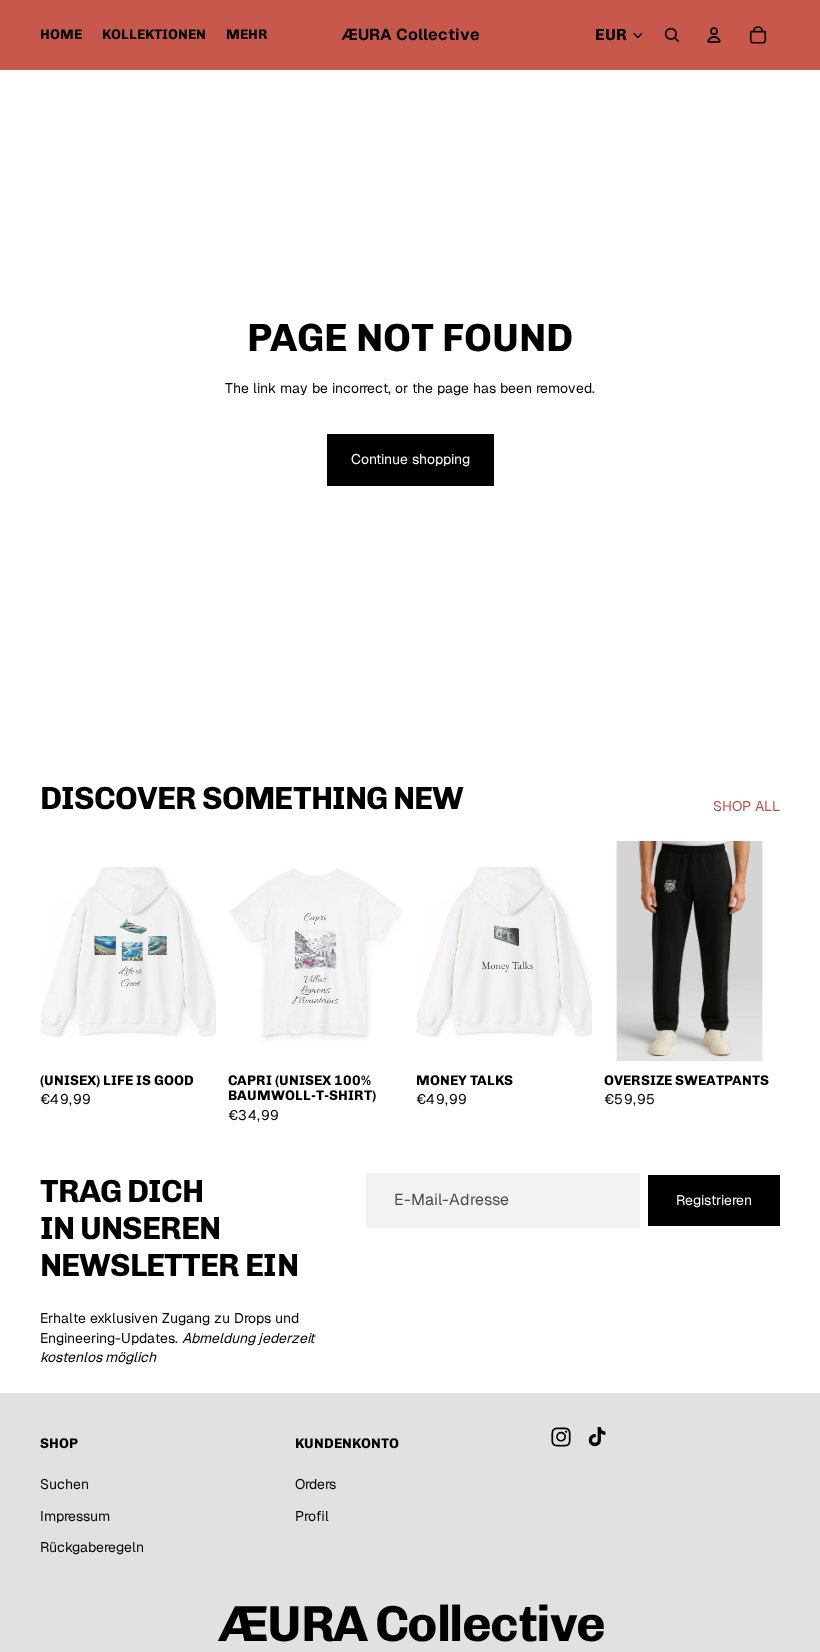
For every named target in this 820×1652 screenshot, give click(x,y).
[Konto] (714, 35)
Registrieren (714, 1200)
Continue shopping (410, 459)
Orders (315, 1484)
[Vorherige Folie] (62, 951)
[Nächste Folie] (194, 951)
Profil (312, 1516)
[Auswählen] (185, 1030)
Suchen (64, 1484)
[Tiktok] (597, 1438)
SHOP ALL (746, 806)
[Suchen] (672, 35)
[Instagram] (561, 1438)
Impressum (75, 1516)
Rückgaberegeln (92, 1548)
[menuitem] (247, 35)
